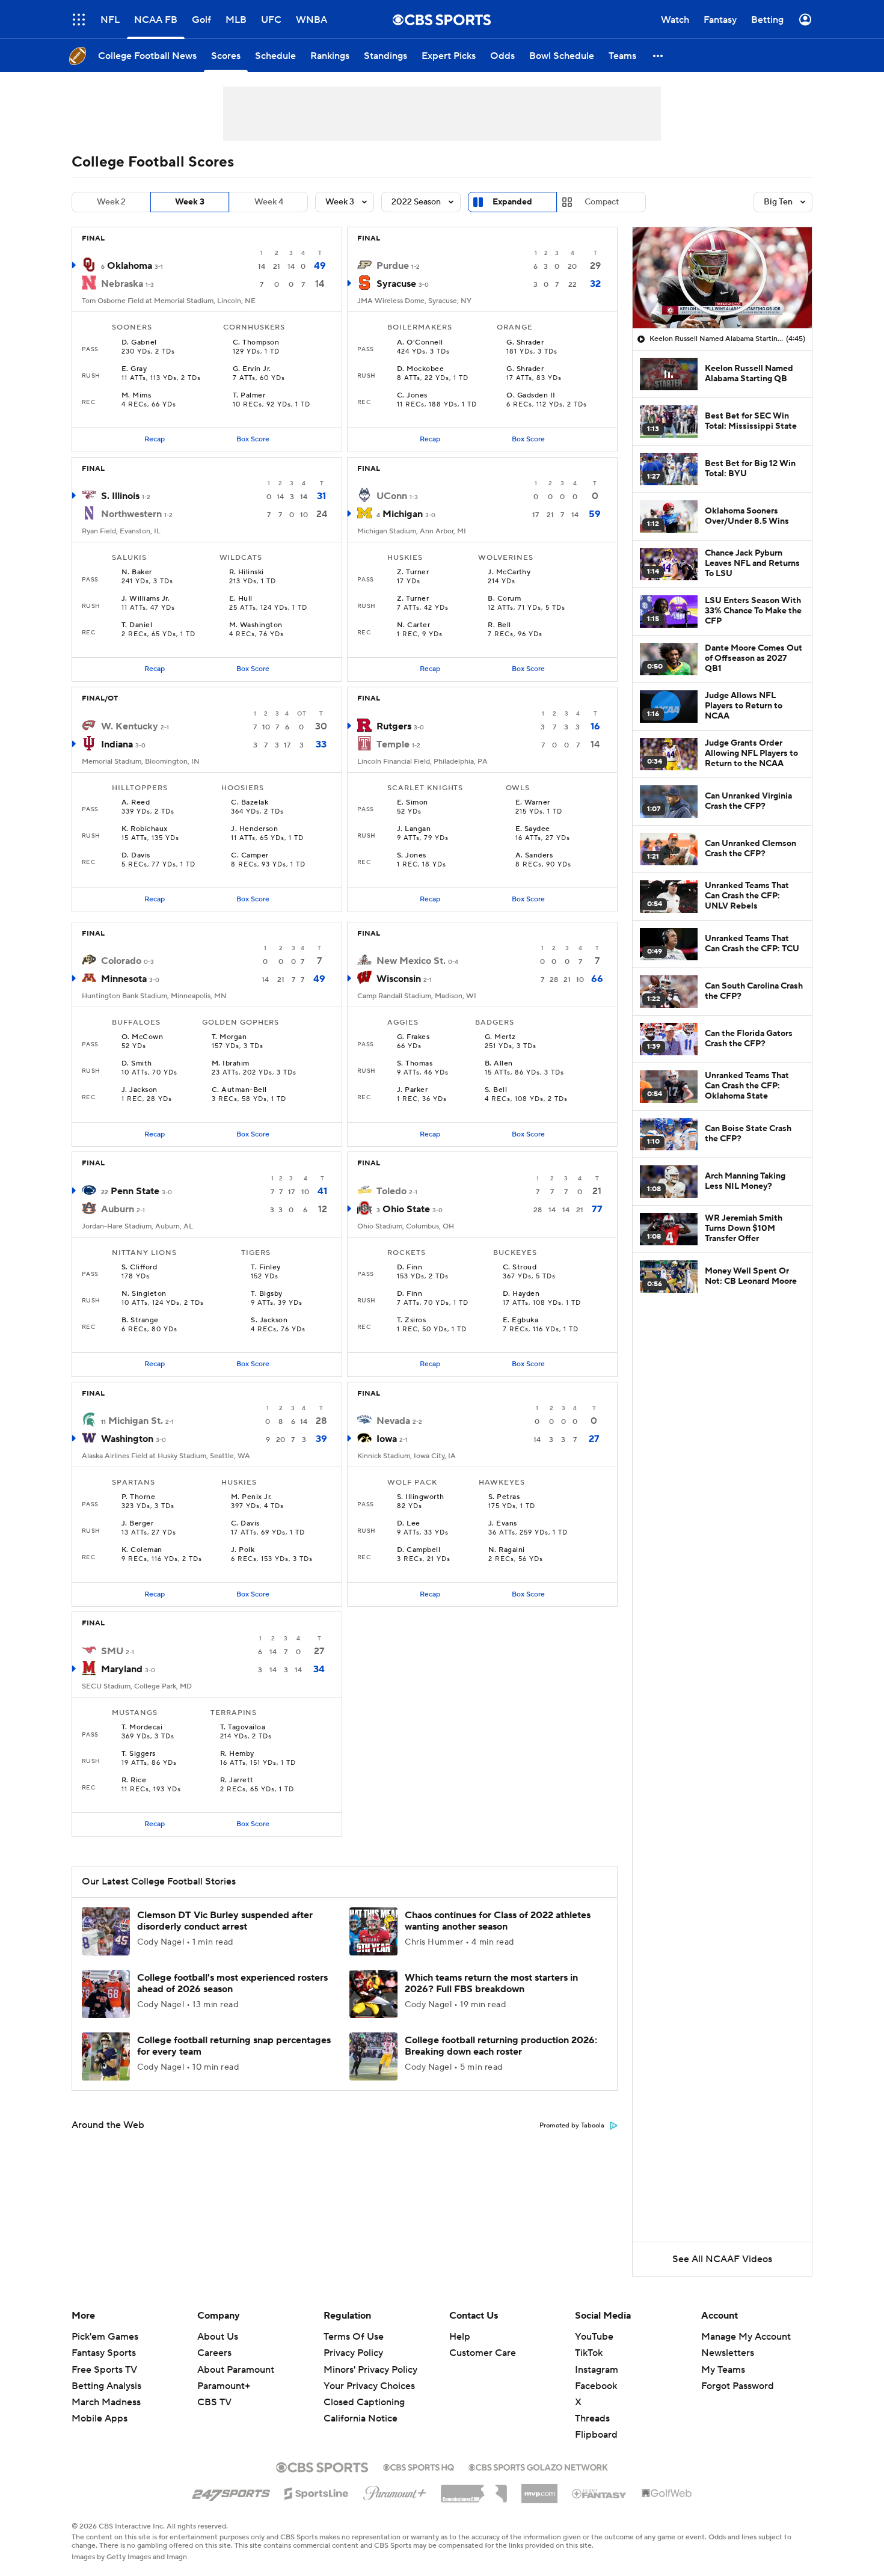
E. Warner (533, 803)
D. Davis (136, 856)
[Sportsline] (317, 2492)
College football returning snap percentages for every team (234, 2046)
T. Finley (266, 1268)
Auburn (118, 1209)
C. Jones (412, 396)
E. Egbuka (520, 1320)
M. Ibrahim (231, 1064)
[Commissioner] (474, 2489)
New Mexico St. (411, 961)
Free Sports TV (104, 2370)
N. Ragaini (507, 1550)
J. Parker (412, 1090)
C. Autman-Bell (239, 1090)
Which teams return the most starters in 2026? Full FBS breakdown (491, 1983)
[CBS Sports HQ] (419, 2466)
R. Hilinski (247, 572)
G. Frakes (413, 1037)
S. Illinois (120, 496)
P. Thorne (138, 1497)
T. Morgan (229, 1037)
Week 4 (269, 202)
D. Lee (409, 1524)
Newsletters (728, 2353)
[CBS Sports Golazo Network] (538, 2466)
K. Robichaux (145, 829)
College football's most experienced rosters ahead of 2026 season (232, 1983)
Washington (127, 1439)
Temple (393, 744)
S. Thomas (415, 1064)
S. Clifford (139, 1268)
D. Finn (410, 1268)
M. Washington (256, 625)
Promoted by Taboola (572, 2126)
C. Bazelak (250, 803)
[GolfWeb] (667, 2494)
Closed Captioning (364, 2402)
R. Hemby (237, 1754)
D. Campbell (419, 1550)
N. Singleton (144, 1294)
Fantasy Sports (104, 2353)
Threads (592, 2418)
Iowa (387, 1439)
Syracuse (396, 284)
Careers (214, 2353)
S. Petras (504, 1497)
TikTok (589, 2353)
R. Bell (499, 625)
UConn (392, 496)
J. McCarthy (509, 572)
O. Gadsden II (531, 396)
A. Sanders (534, 856)
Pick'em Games (105, 2337)
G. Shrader (525, 343)
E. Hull (241, 599)
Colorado (121, 961)
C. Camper (250, 856)
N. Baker (137, 572)
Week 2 (111, 202)
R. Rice (134, 1780)
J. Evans (503, 1524)
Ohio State (406, 1209)
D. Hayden (521, 1294)
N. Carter (413, 625)
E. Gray (134, 369)
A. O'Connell (420, 343)
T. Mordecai (142, 1728)
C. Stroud (520, 1268)
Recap (155, 439)
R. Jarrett (237, 1780)
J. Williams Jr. (146, 599)
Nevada (393, 1421)
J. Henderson (254, 829)
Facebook (596, 2386)
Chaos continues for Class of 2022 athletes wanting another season (498, 1921)
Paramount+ (224, 2386)
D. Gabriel (139, 343)
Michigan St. (136, 1421)
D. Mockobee (420, 369)
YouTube (594, 2337)
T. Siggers (139, 1754)
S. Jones (412, 856)
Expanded (512, 202)
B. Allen (499, 1064)
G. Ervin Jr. (252, 369)
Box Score (253, 439)
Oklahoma (130, 266)
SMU (112, 1651)
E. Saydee (533, 829)
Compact (602, 202)
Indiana (117, 744)
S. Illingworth (421, 1497)
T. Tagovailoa (243, 1728)
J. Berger (137, 1524)
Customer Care (483, 2353)
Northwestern (131, 514)
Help (460, 2337)
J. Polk (243, 1550)
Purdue (393, 266)
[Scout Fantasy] (600, 2493)
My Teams (723, 2370)
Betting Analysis (106, 2386)
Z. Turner (413, 572)
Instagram (597, 2370)
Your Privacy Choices (369, 2386)
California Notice (361, 2418)
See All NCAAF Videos (722, 2259)
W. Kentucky (130, 726)
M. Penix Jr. (252, 1497)
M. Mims (136, 396)
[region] (722, 278)
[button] (79, 20)
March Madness (106, 2402)
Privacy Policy (353, 2353)
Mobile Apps (100, 2418)
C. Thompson (256, 343)
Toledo (391, 1191)
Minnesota (124, 979)
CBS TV (214, 2402)
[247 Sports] (231, 2491)
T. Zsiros (411, 1320)
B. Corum (504, 599)
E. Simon (413, 803)
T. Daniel (137, 625)
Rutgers (394, 726)
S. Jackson (269, 1320)
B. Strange (140, 1320)
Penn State (135, 1191)
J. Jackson (140, 1090)
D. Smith (137, 1064)
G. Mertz (500, 1037)
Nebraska (122, 284)
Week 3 (190, 202)
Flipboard (596, 2435)
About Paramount (236, 2370)
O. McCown (142, 1037)
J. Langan (414, 829)
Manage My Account (746, 2337)
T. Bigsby (266, 1294)
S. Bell (496, 1090)
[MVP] (539, 2489)
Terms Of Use (354, 2337)
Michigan (403, 514)
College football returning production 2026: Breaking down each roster (501, 2046)
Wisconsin (399, 979)
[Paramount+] (395, 2491)
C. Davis (245, 1524)
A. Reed (136, 803)
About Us (218, 2337)
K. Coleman (142, 1550)
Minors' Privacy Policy (370, 2370)
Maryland (122, 1669)
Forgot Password (738, 2386)
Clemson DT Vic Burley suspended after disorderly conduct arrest (225, 1921)
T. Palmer (249, 396)
